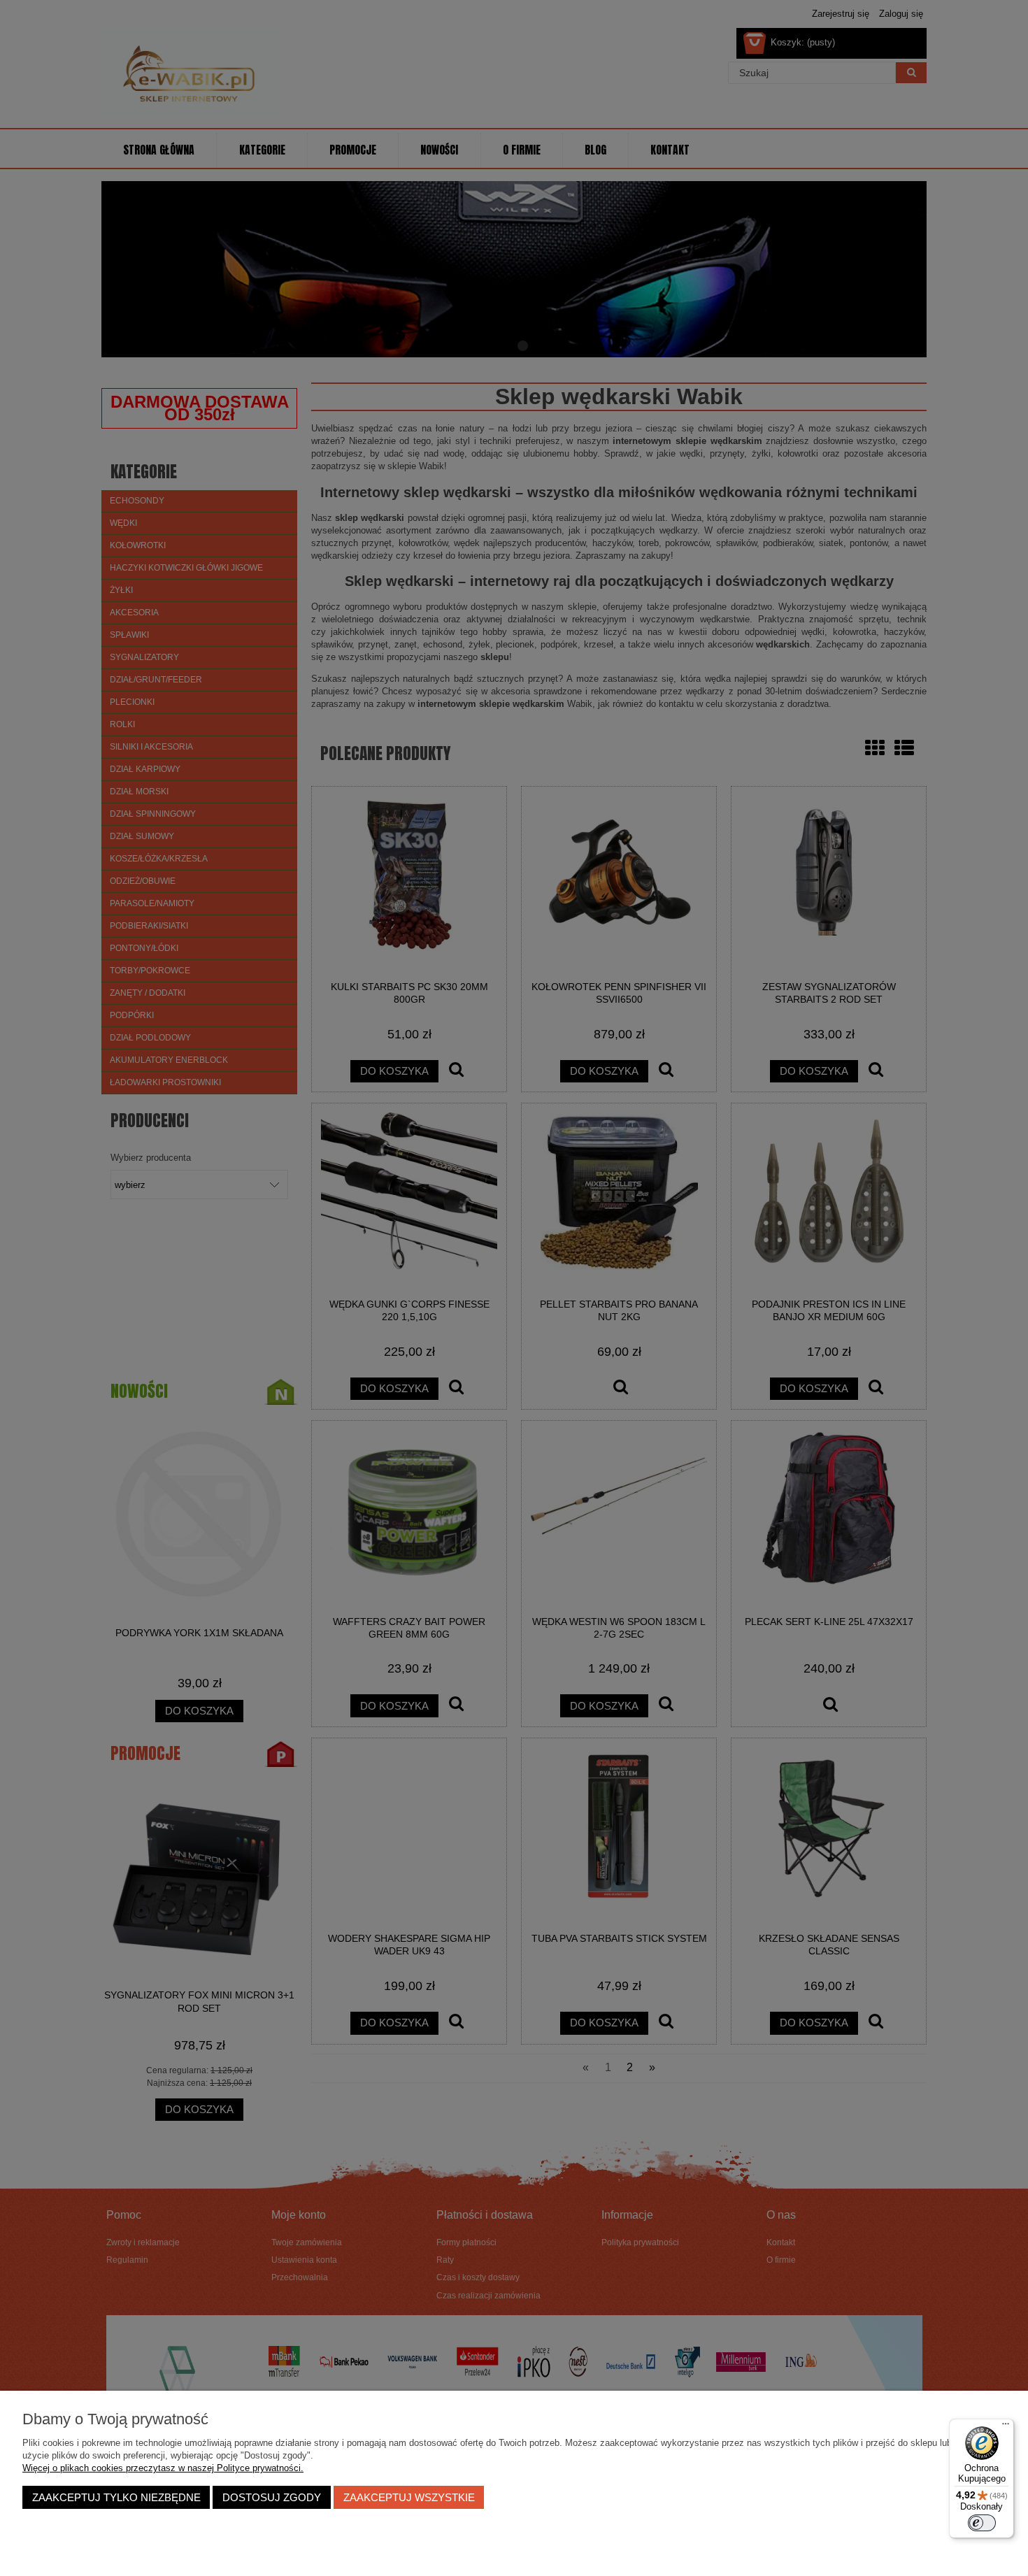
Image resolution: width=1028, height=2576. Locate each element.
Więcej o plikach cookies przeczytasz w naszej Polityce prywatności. (163, 2468)
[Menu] (1006, 2427)
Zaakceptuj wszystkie (409, 2497)
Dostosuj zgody (272, 2497)
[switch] (982, 2523)
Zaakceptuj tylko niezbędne (116, 2497)
